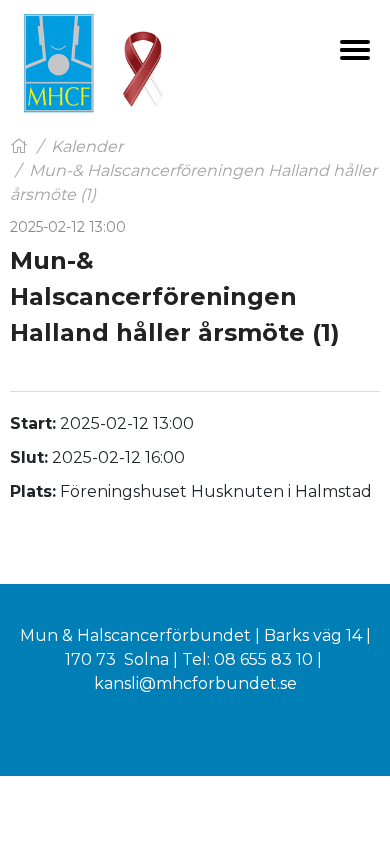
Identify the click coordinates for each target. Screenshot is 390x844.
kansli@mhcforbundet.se (195, 683)
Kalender (87, 146)
